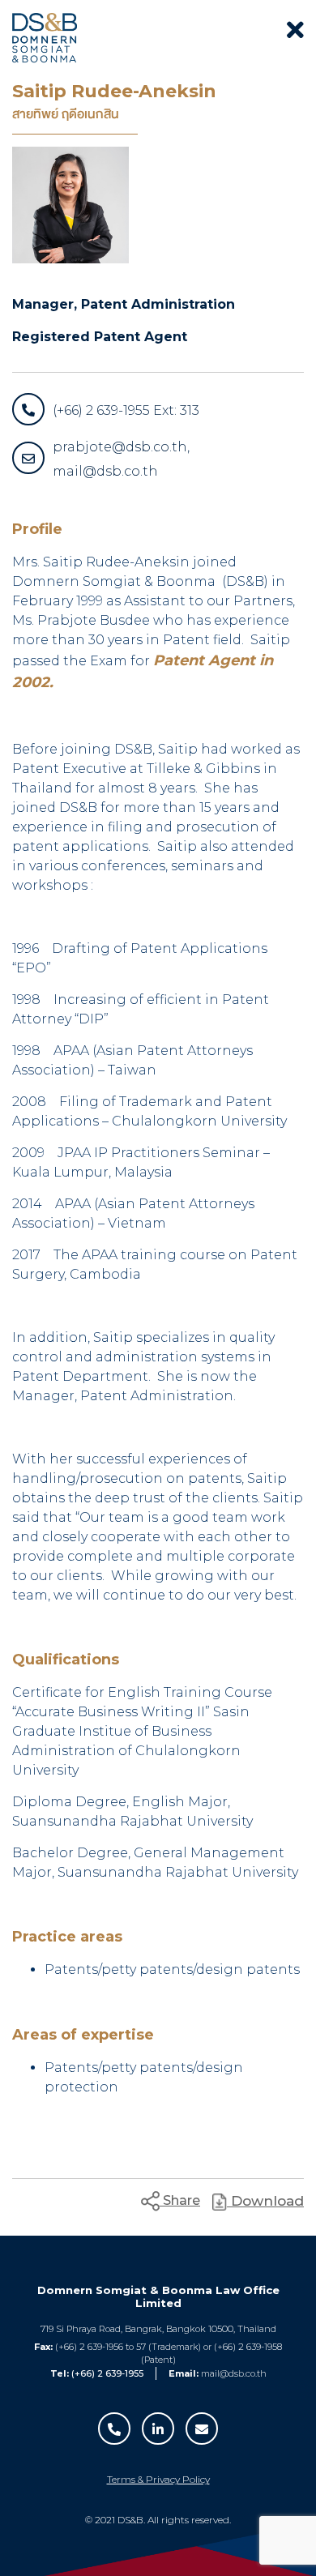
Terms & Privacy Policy (158, 2479)
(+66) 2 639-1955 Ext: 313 (126, 410)
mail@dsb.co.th (234, 2373)
